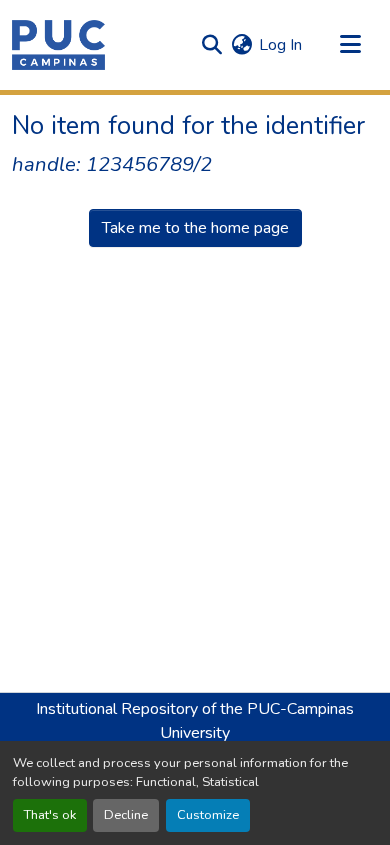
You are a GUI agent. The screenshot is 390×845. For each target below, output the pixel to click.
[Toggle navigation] (350, 45)
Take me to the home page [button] (195, 228)
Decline (126, 815)
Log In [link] (280, 45)
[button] (58, 45)
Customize (208, 815)
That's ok (50, 815)
